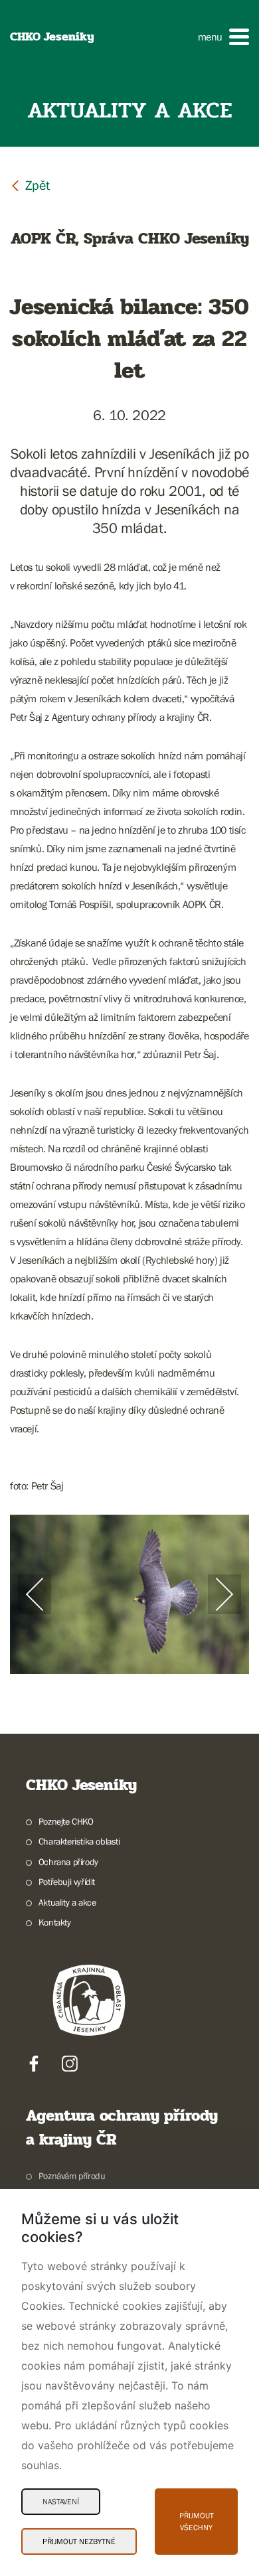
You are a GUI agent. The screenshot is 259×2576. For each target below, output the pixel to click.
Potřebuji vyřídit (67, 1882)
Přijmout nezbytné (79, 2541)
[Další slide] (224, 1594)
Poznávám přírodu (72, 2176)
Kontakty (55, 1922)
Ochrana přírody (68, 1862)
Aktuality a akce (67, 1902)
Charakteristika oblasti (79, 1841)
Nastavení (61, 2502)
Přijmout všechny (197, 2522)
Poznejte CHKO (66, 1821)
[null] (30, 185)
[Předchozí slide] (35, 1594)
